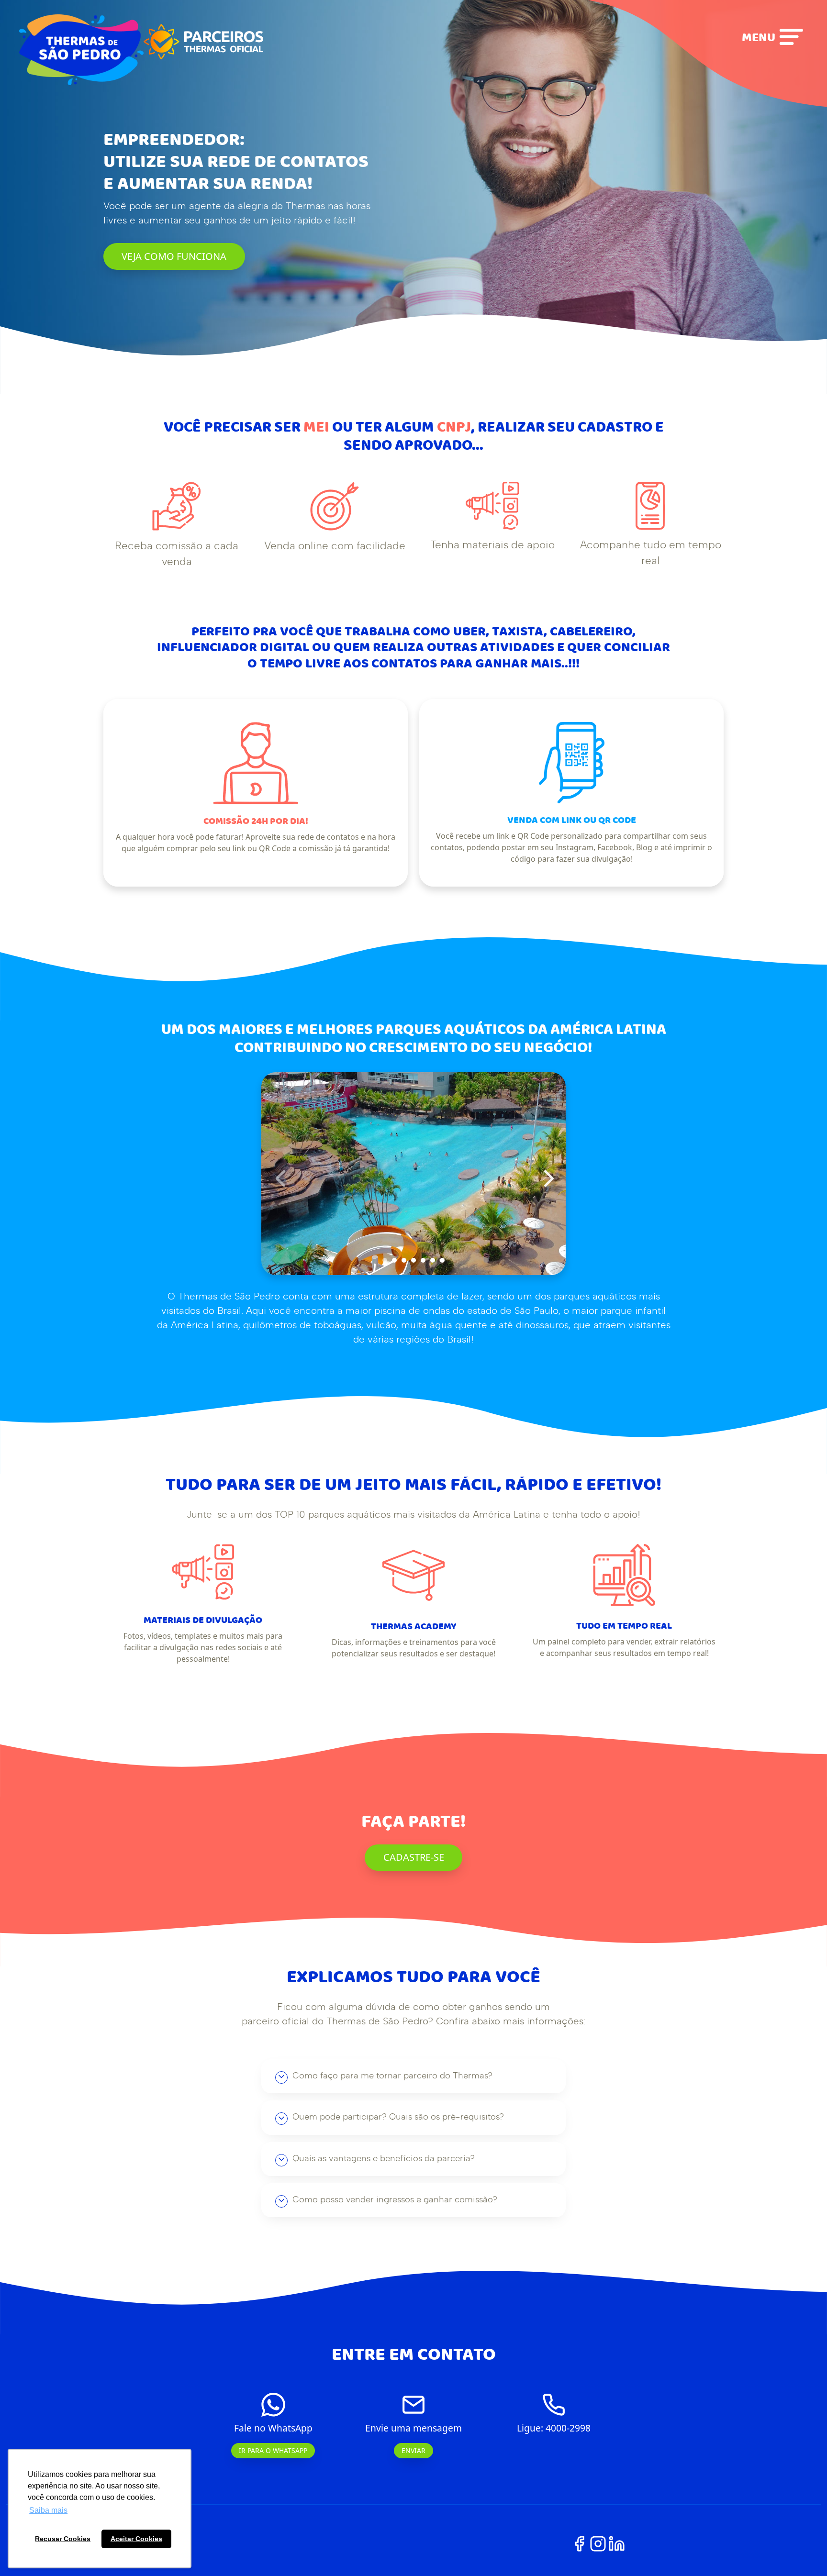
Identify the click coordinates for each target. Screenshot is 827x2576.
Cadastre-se (414, 1857)
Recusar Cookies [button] (63, 2539)
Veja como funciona (174, 256)
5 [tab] (423, 1260)
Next (544, 1174)
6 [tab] (433, 1260)
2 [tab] (394, 1260)
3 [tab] (404, 1260)
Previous (276, 1174)
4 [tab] (413, 1260)
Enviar (413, 2450)
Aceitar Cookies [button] (136, 2539)
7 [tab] (442, 1260)
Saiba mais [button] (48, 2510)
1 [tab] (385, 1260)
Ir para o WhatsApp (273, 2450)
